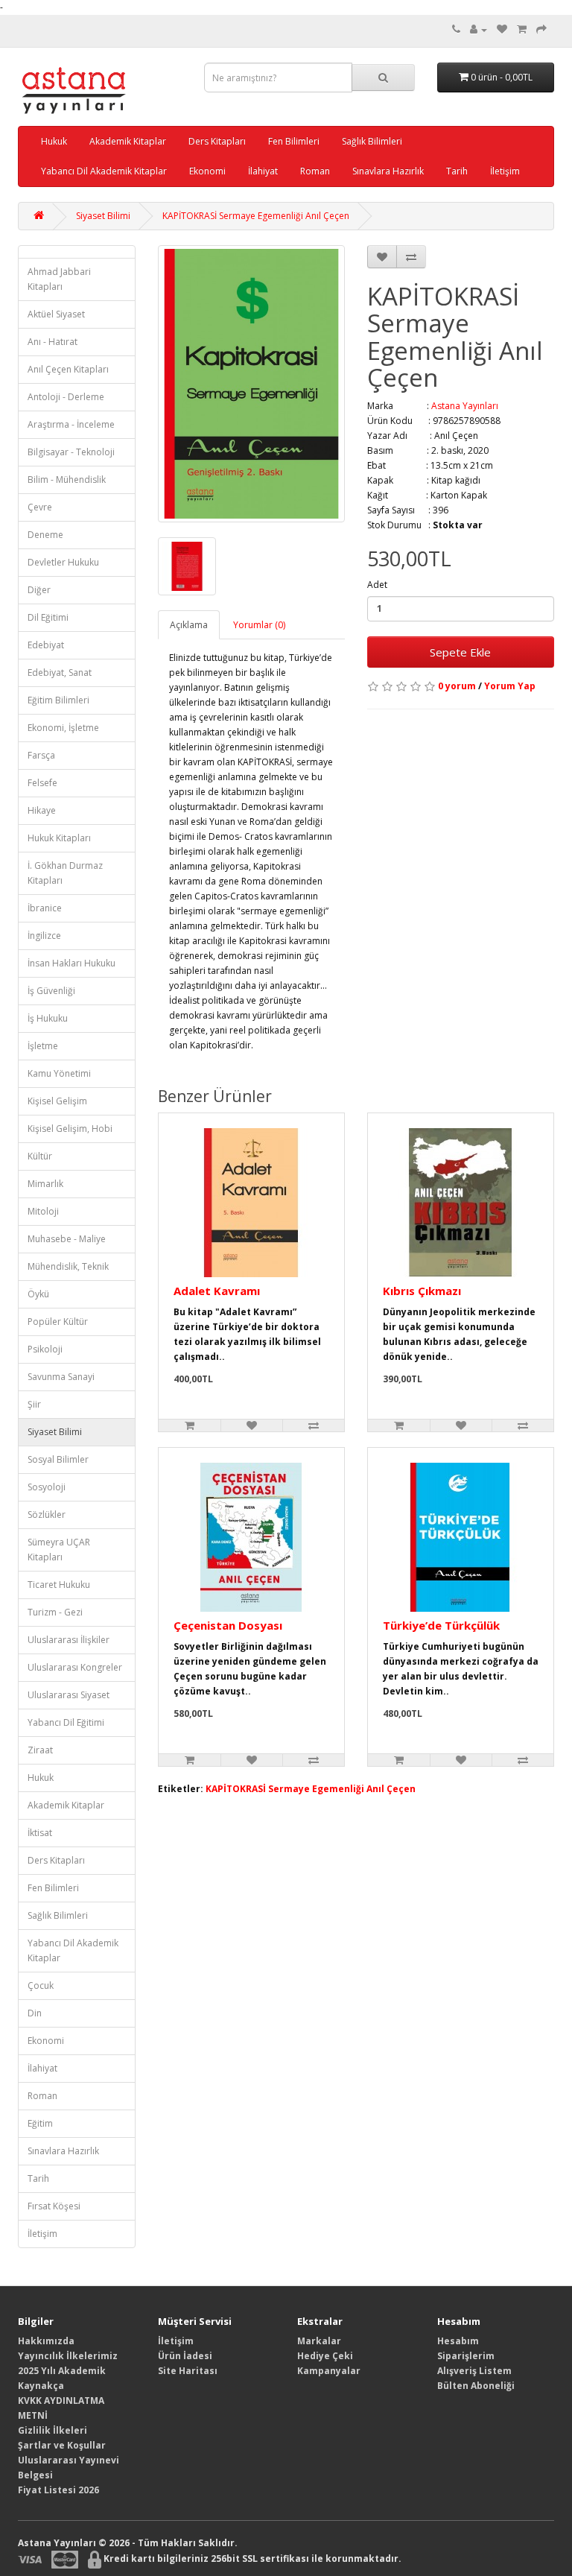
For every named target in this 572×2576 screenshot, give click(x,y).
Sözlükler (47, 1515)
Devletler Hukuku (63, 562)
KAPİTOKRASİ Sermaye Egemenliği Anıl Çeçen (256, 216)
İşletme (43, 1046)
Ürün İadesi (185, 2356)
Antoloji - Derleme (66, 397)
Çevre (40, 507)
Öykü (38, 1294)
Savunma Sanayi (61, 1377)
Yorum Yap (510, 686)
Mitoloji (43, 1211)
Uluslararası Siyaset (69, 1695)
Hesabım (458, 2341)
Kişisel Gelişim (57, 1101)
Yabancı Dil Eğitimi (66, 1722)
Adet (377, 585)
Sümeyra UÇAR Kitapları (59, 1550)
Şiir (34, 1404)
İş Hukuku (48, 1018)
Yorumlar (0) (259, 625)
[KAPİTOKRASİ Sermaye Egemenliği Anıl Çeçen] (251, 384)
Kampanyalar (329, 2371)
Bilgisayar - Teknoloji (71, 452)
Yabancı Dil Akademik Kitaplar (104, 171)
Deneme (45, 535)
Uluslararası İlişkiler (69, 1640)
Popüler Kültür (58, 1322)
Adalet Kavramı (217, 1291)
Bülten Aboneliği (476, 2386)
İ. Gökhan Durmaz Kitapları (65, 873)
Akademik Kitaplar (128, 141)
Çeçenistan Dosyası (228, 1625)
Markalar (319, 2341)
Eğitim (40, 2123)
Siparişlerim (466, 2356)
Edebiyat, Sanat (60, 673)
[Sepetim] (522, 29)
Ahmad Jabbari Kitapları (59, 279)
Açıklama (189, 625)
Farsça (41, 755)
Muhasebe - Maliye (67, 1239)
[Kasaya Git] (541, 29)
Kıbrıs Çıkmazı (422, 1291)
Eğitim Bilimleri (58, 700)
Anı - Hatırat (53, 342)
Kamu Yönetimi (59, 1073)
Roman (315, 171)
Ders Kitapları (217, 141)
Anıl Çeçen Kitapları (68, 369)
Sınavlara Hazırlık (388, 171)
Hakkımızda (46, 2341)
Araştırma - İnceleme (71, 424)
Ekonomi (207, 171)
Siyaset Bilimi (103, 216)
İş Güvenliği (51, 991)
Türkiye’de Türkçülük (441, 1625)
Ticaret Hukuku (59, 1585)
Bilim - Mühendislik (67, 480)
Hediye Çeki (325, 2356)
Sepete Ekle (460, 652)
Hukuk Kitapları (59, 838)
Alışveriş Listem (474, 2371)
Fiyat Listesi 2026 (58, 2490)
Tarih (457, 171)
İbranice (45, 908)
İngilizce (44, 936)
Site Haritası (188, 2371)
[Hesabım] (479, 29)
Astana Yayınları (465, 406)
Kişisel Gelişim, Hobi (70, 1129)
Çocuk (41, 1985)
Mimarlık (45, 1184)
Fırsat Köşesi (54, 2206)
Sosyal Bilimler (58, 1459)
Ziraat (40, 1750)
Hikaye (42, 810)
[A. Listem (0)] (502, 29)
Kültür (40, 1156)
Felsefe (42, 783)
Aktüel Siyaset (56, 314)
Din (35, 2013)
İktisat (40, 1833)
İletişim (505, 171)
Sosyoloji (47, 1487)
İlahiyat (263, 171)
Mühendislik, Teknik (68, 1266)
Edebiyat (46, 645)
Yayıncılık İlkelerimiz (68, 2356)
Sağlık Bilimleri (372, 141)
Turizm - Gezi (55, 1612)
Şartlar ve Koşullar (62, 2445)
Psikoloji (45, 1349)
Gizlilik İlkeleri (53, 2430)
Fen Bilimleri (294, 141)
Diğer (39, 590)
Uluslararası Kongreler (75, 1667)
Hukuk (54, 141)
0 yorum (457, 686)
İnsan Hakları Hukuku (71, 963)
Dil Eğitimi (48, 617)
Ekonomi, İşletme (63, 728)
